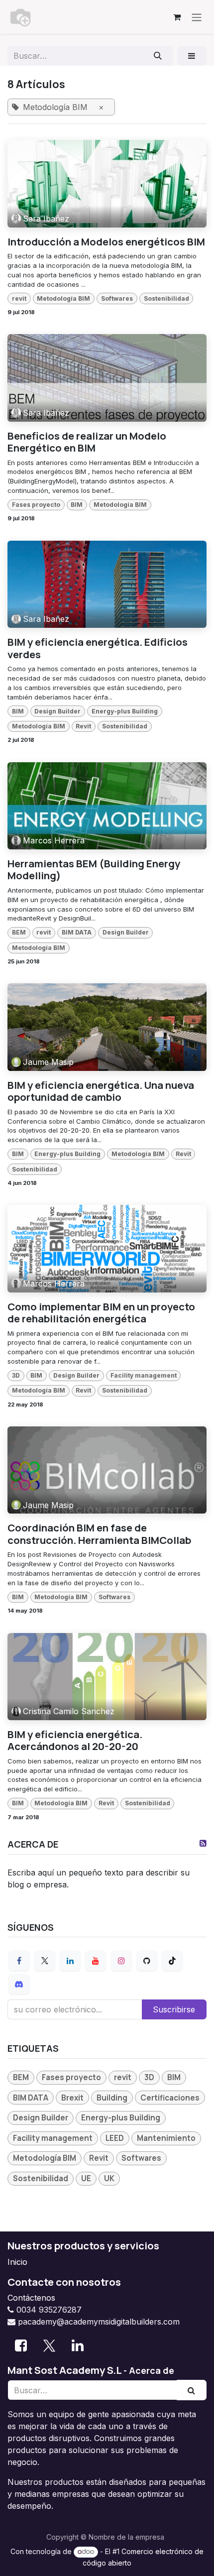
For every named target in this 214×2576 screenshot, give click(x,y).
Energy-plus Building (125, 711)
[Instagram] (121, 1961)
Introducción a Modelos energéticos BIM (106, 242)
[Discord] (19, 1984)
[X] (45, 1961)
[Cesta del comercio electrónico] (177, 17)
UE (86, 2178)
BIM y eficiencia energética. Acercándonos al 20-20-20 (75, 1740)
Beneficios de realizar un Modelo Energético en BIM (87, 442)
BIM (77, 505)
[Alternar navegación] (197, 17)
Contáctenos (31, 2298)
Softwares (117, 298)
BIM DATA (77, 932)
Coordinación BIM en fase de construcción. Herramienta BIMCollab (99, 1534)
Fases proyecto (36, 505)
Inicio (17, 2262)
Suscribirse (174, 2009)
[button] (192, 56)
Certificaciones (170, 2098)
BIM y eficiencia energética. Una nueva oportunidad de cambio (101, 1091)
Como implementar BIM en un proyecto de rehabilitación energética (101, 1313)
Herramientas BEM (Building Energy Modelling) (94, 870)
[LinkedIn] (70, 1961)
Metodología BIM (63, 298)
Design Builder (57, 711)
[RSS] (203, 1843)
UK (109, 2178)
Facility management (144, 1375)
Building (112, 2098)
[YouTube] (96, 1961)
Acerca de (152, 2370)
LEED (115, 2138)
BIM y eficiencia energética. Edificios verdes (98, 648)
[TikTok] (172, 1961)
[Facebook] (19, 1961)
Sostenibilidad (166, 298)
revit (19, 298)
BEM (19, 932)
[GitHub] (147, 1961)
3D (16, 1375)
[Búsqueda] (158, 56)
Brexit (72, 2098)
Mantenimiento (166, 2138)
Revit (83, 726)
